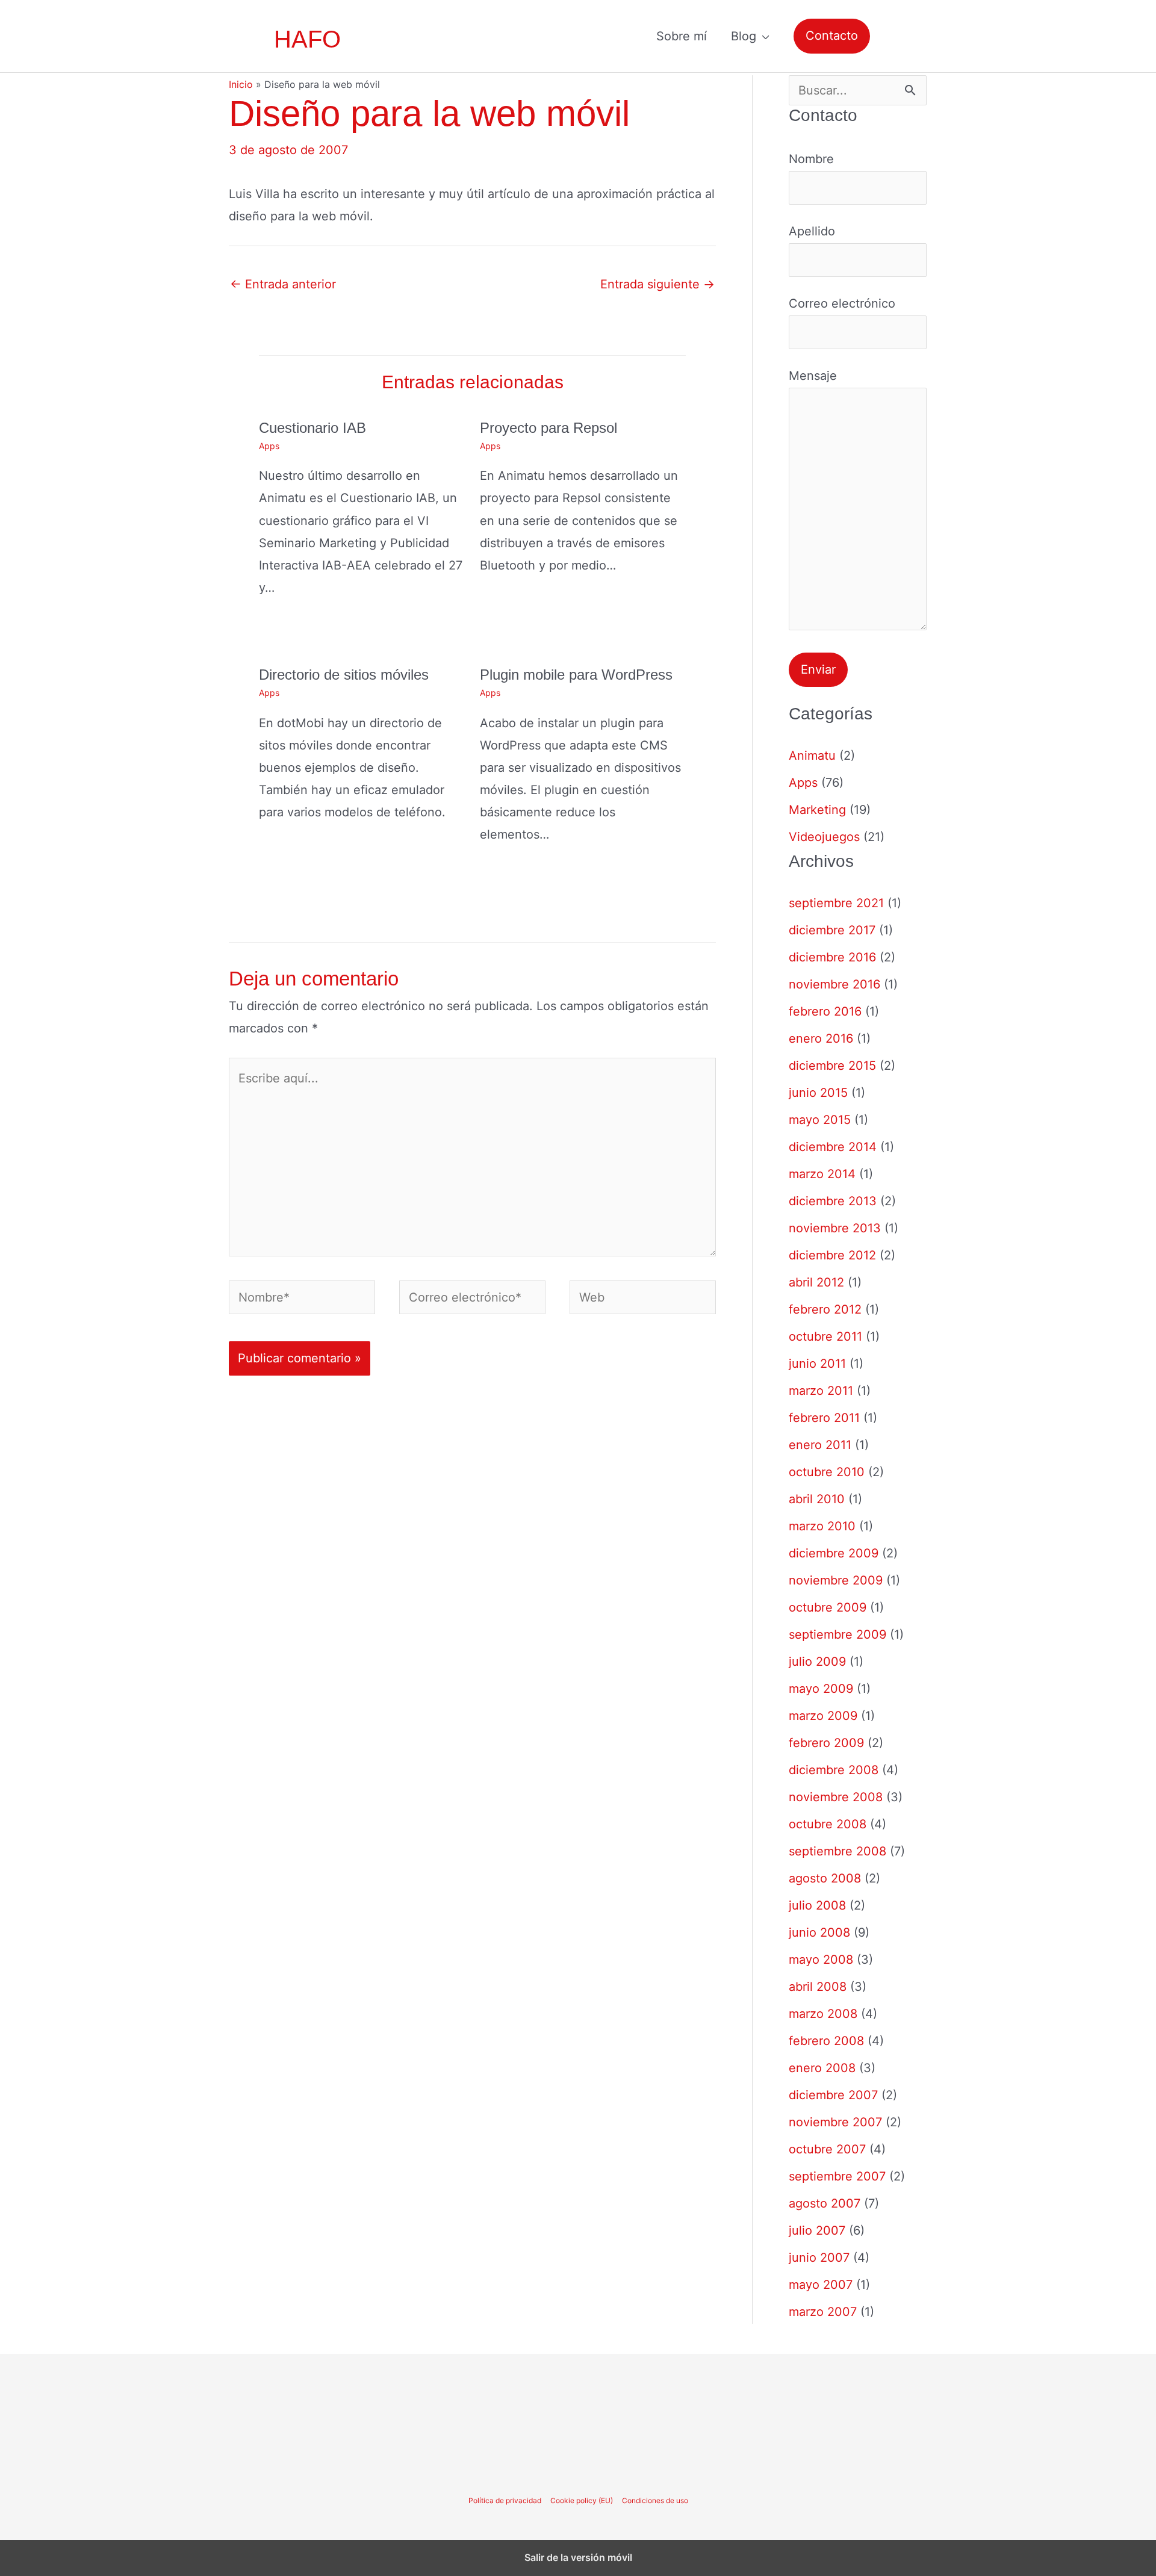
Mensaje (813, 376)
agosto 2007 (825, 2203)
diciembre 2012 (832, 1255)
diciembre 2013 (833, 1201)
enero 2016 (821, 1038)
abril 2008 (818, 1987)
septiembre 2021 (836, 903)
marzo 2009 (823, 1716)
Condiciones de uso (655, 2500)
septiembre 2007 (837, 2176)
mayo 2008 (821, 1960)
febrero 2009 (826, 1743)
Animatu (812, 756)
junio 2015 (818, 1093)
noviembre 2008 (836, 1797)
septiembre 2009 (837, 1634)
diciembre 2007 (833, 2095)
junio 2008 (819, 1932)
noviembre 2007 (835, 2122)
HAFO (307, 39)
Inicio (241, 84)
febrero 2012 (825, 1309)
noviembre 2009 (836, 1580)
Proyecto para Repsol (548, 428)
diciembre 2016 (832, 957)
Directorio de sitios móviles (344, 675)
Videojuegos (824, 837)
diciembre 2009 (834, 1553)
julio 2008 (817, 1905)
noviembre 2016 (834, 984)
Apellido (812, 231)
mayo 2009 (821, 1689)
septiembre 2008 (837, 1851)
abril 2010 (817, 1499)
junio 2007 (819, 2258)
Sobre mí (682, 36)
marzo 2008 (823, 2014)
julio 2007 (817, 2230)
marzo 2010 (822, 1526)
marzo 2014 (822, 1174)
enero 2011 (820, 1445)
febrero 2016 (825, 1011)
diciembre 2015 (832, 1066)
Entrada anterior (283, 284)
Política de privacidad (505, 2500)
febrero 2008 (826, 2041)
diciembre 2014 (833, 1147)
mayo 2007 (821, 2285)
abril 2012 (816, 1282)
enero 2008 (822, 2068)
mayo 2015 (820, 1120)
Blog (744, 36)
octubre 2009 (828, 1607)
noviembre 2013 (835, 1228)
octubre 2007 (827, 2149)
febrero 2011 (824, 1418)
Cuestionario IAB (312, 428)
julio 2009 (817, 1662)
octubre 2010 (827, 1472)
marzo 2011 (821, 1391)
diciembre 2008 (834, 1770)
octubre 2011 (825, 1336)
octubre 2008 (828, 1824)
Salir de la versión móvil (578, 2557)
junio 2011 (817, 1364)
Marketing (817, 810)
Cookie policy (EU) (582, 2500)
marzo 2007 (823, 2312)
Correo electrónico (842, 303)
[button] (832, 36)
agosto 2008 (825, 1878)
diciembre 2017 (832, 930)
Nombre (811, 159)
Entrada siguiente (657, 284)
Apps (269, 446)
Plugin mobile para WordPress (576, 675)
